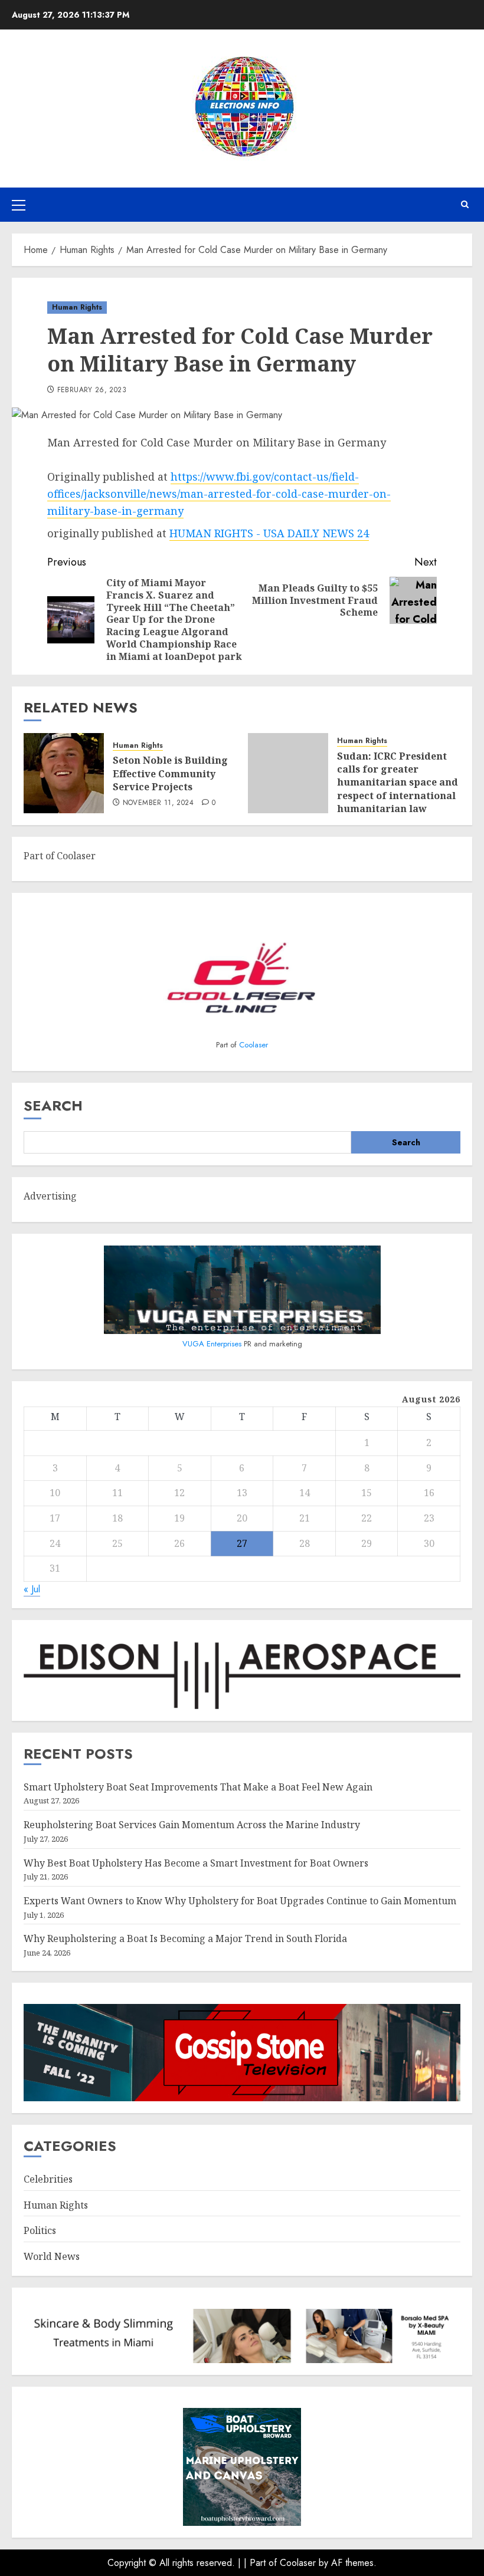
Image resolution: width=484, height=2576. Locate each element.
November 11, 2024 (158, 803)
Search (53, 1105)
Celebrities (48, 2179)
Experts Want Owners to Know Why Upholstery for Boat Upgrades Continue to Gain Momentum (240, 1901)
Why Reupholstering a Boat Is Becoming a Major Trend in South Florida (185, 1938)
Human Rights (77, 307)
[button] (19, 205)
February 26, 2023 (92, 390)
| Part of (262, 2563)
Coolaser (254, 1045)
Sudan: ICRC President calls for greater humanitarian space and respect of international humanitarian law (398, 783)
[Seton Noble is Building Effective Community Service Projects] (64, 773)
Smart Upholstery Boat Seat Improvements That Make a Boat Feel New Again (198, 1787)
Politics (40, 2230)
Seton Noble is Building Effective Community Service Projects (170, 773)
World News (52, 2256)
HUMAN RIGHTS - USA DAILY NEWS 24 (269, 533)
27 (242, 1543)
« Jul (32, 1589)
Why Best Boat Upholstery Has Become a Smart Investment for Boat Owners (196, 1863)
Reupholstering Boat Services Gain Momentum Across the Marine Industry (192, 1825)
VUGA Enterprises (213, 1344)
